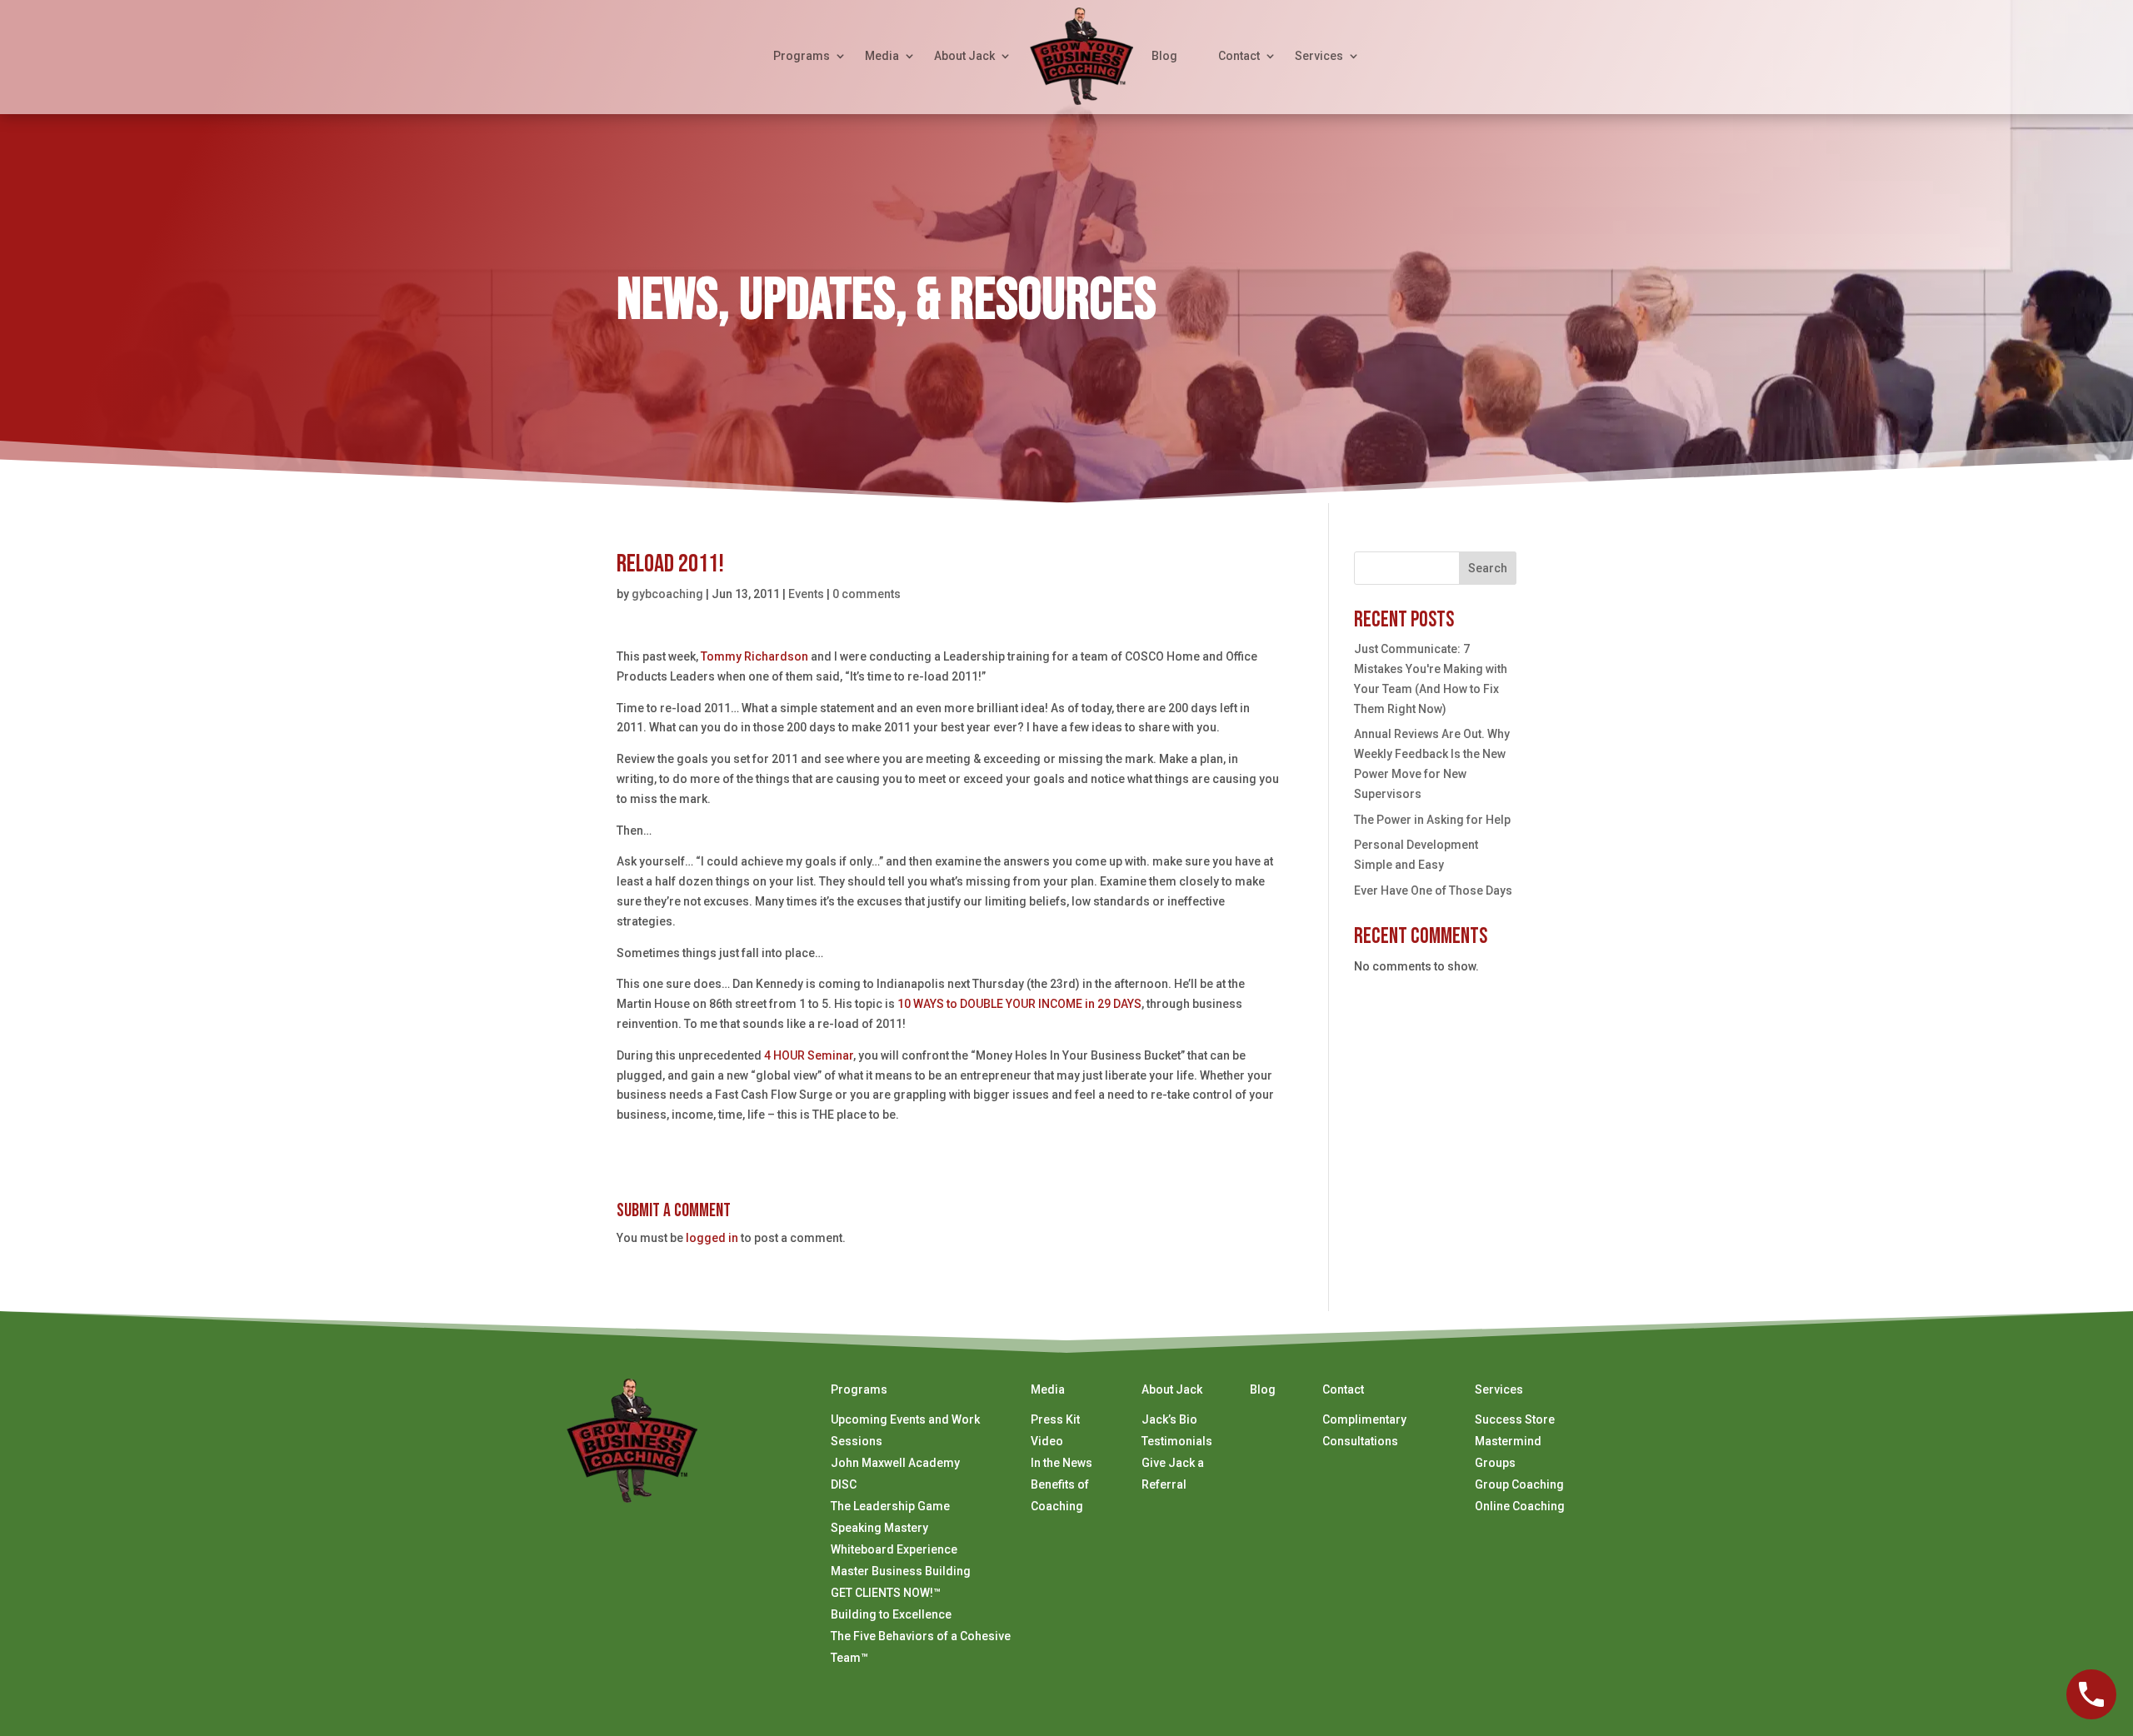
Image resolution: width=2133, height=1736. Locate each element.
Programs (802, 56)
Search (1488, 568)
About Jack (964, 56)
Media (882, 56)
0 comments (867, 594)
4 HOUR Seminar (809, 1055)
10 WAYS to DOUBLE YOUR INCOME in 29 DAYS (1019, 1004)
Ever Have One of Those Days (1433, 890)
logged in (712, 1238)
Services (1319, 56)
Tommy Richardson (754, 656)
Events (806, 594)
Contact (1239, 56)
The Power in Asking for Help (1432, 820)
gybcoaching (667, 594)
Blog (1164, 56)
